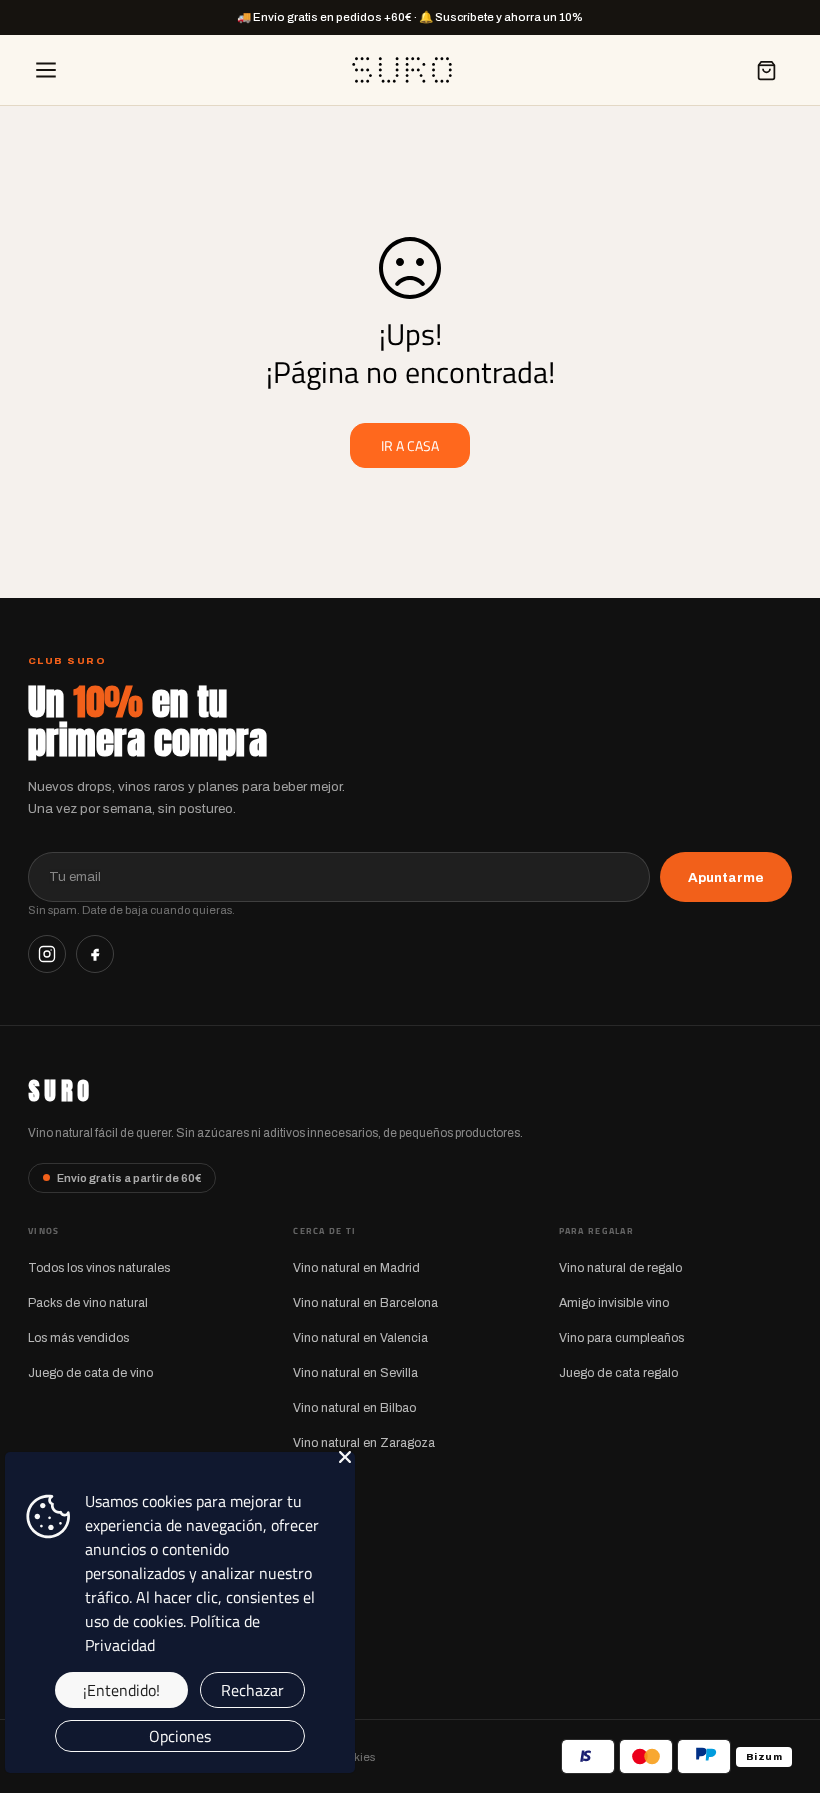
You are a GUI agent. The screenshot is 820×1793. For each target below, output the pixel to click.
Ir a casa (410, 445)
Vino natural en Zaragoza (364, 1443)
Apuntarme (726, 877)
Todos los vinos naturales (99, 1268)
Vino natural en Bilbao (354, 1408)
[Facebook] (95, 954)
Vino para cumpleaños (621, 1338)
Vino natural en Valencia (360, 1338)
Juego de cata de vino (90, 1373)
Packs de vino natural (88, 1303)
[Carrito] (766, 70)
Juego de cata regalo (618, 1373)
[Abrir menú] (46, 70)
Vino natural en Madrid (356, 1268)
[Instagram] (47, 954)
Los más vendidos (78, 1338)
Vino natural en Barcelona (365, 1303)
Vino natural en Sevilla (355, 1373)
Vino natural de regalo (620, 1268)
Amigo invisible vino (614, 1303)
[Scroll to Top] (781, 1684)
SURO (60, 1091)
